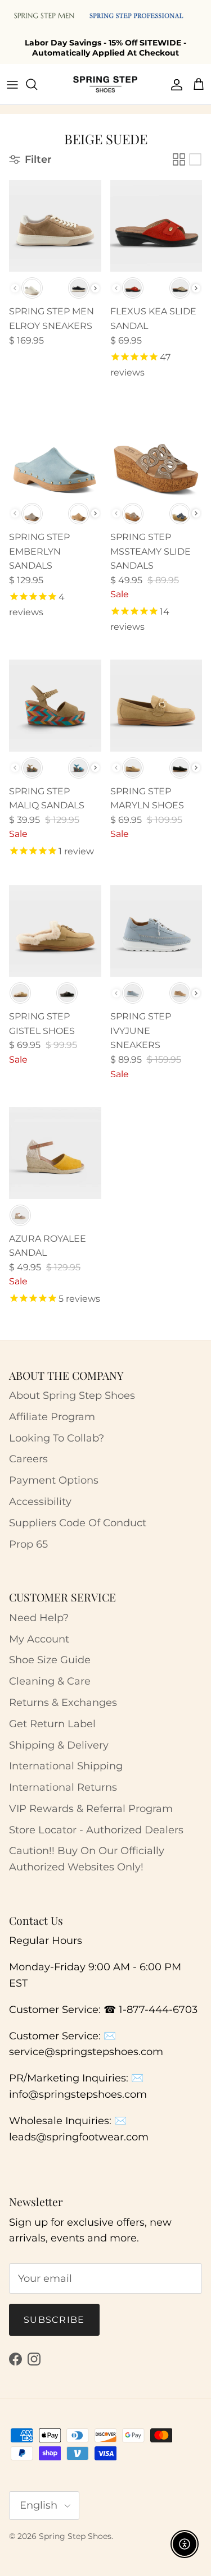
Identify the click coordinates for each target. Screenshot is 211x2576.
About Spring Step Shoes (72, 1395)
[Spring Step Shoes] (105, 84)
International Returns (63, 1787)
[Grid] (179, 159)
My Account (39, 1639)
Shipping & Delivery (59, 1745)
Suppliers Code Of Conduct (78, 1523)
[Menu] (12, 84)
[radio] (32, 288)
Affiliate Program (52, 1417)
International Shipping (66, 1766)
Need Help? (39, 1618)
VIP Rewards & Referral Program (91, 1809)
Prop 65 (28, 1544)
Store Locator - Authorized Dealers (96, 1830)
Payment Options (54, 1480)
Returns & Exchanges (63, 1703)
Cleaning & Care (50, 1681)
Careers (28, 1459)
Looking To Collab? (57, 1438)
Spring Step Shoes (75, 2536)
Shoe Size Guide (50, 1660)
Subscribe (54, 2320)
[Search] (37, 84)
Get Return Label (52, 1724)
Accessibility (40, 1502)
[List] (195, 159)
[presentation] (95, 288)
